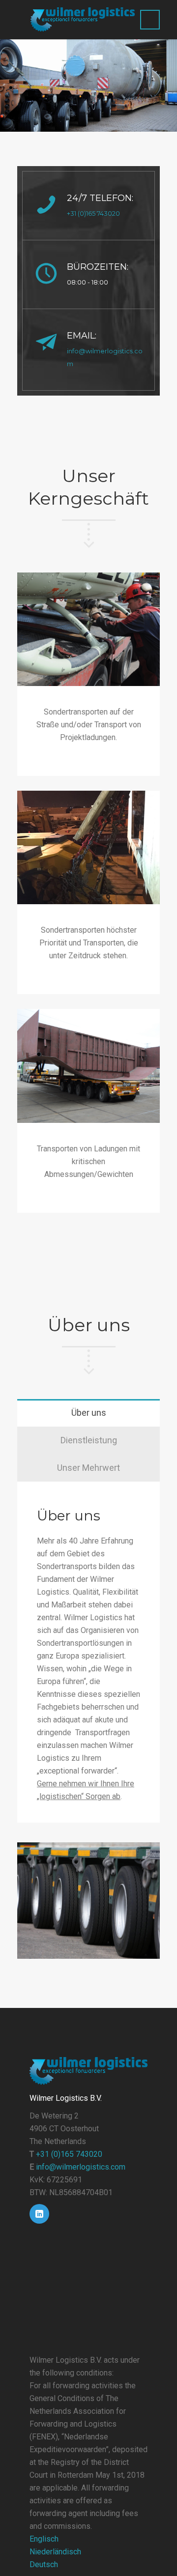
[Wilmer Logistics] (82, 20)
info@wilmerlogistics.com (81, 2167)
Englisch (44, 2539)
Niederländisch (55, 2552)
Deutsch (44, 2564)
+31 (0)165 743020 (93, 214)
